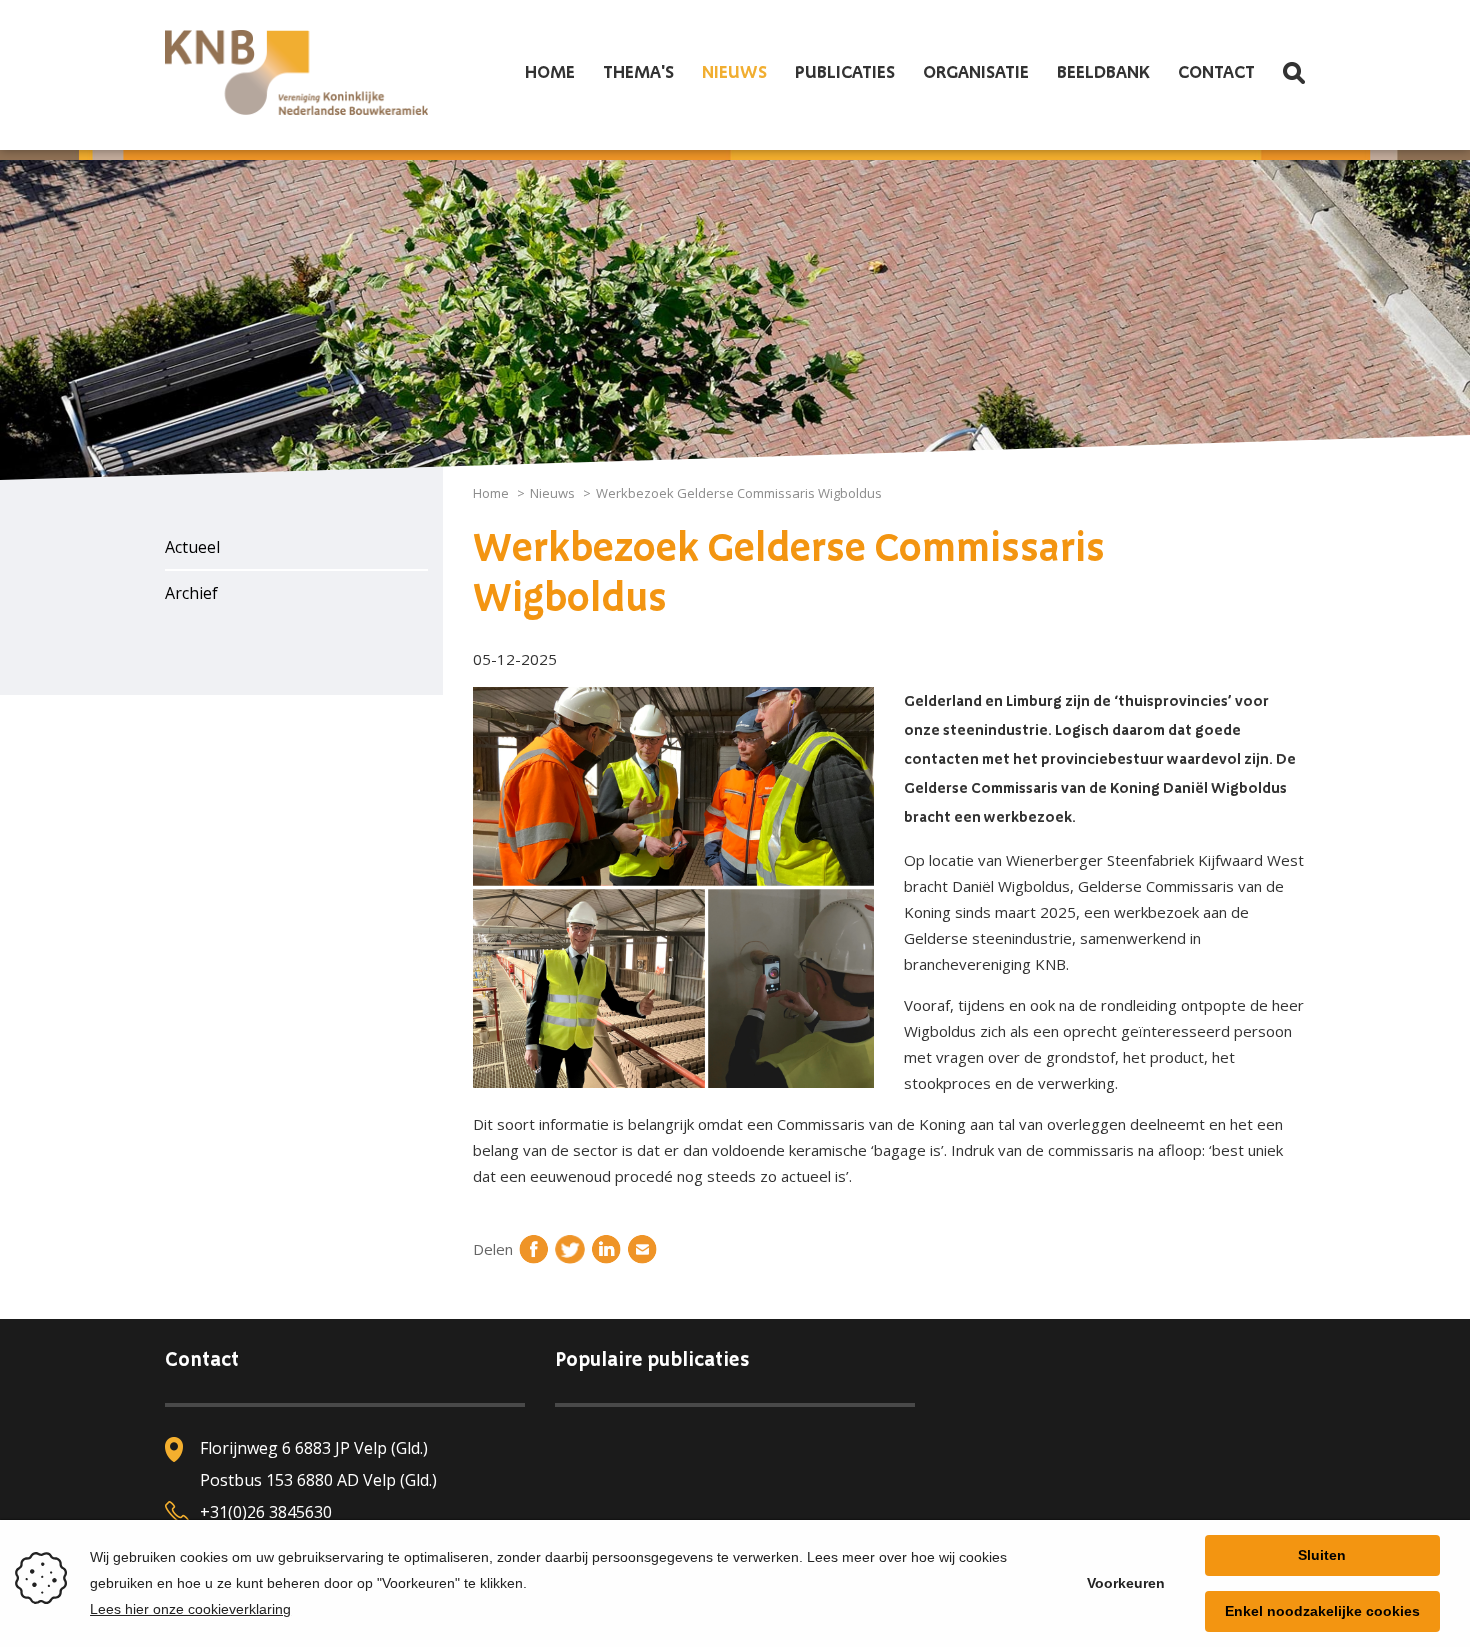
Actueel (192, 547)
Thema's (638, 73)
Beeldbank (1103, 73)
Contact (1216, 73)
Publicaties (845, 73)
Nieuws (734, 73)
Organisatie (976, 73)
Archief (191, 593)
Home (550, 73)
